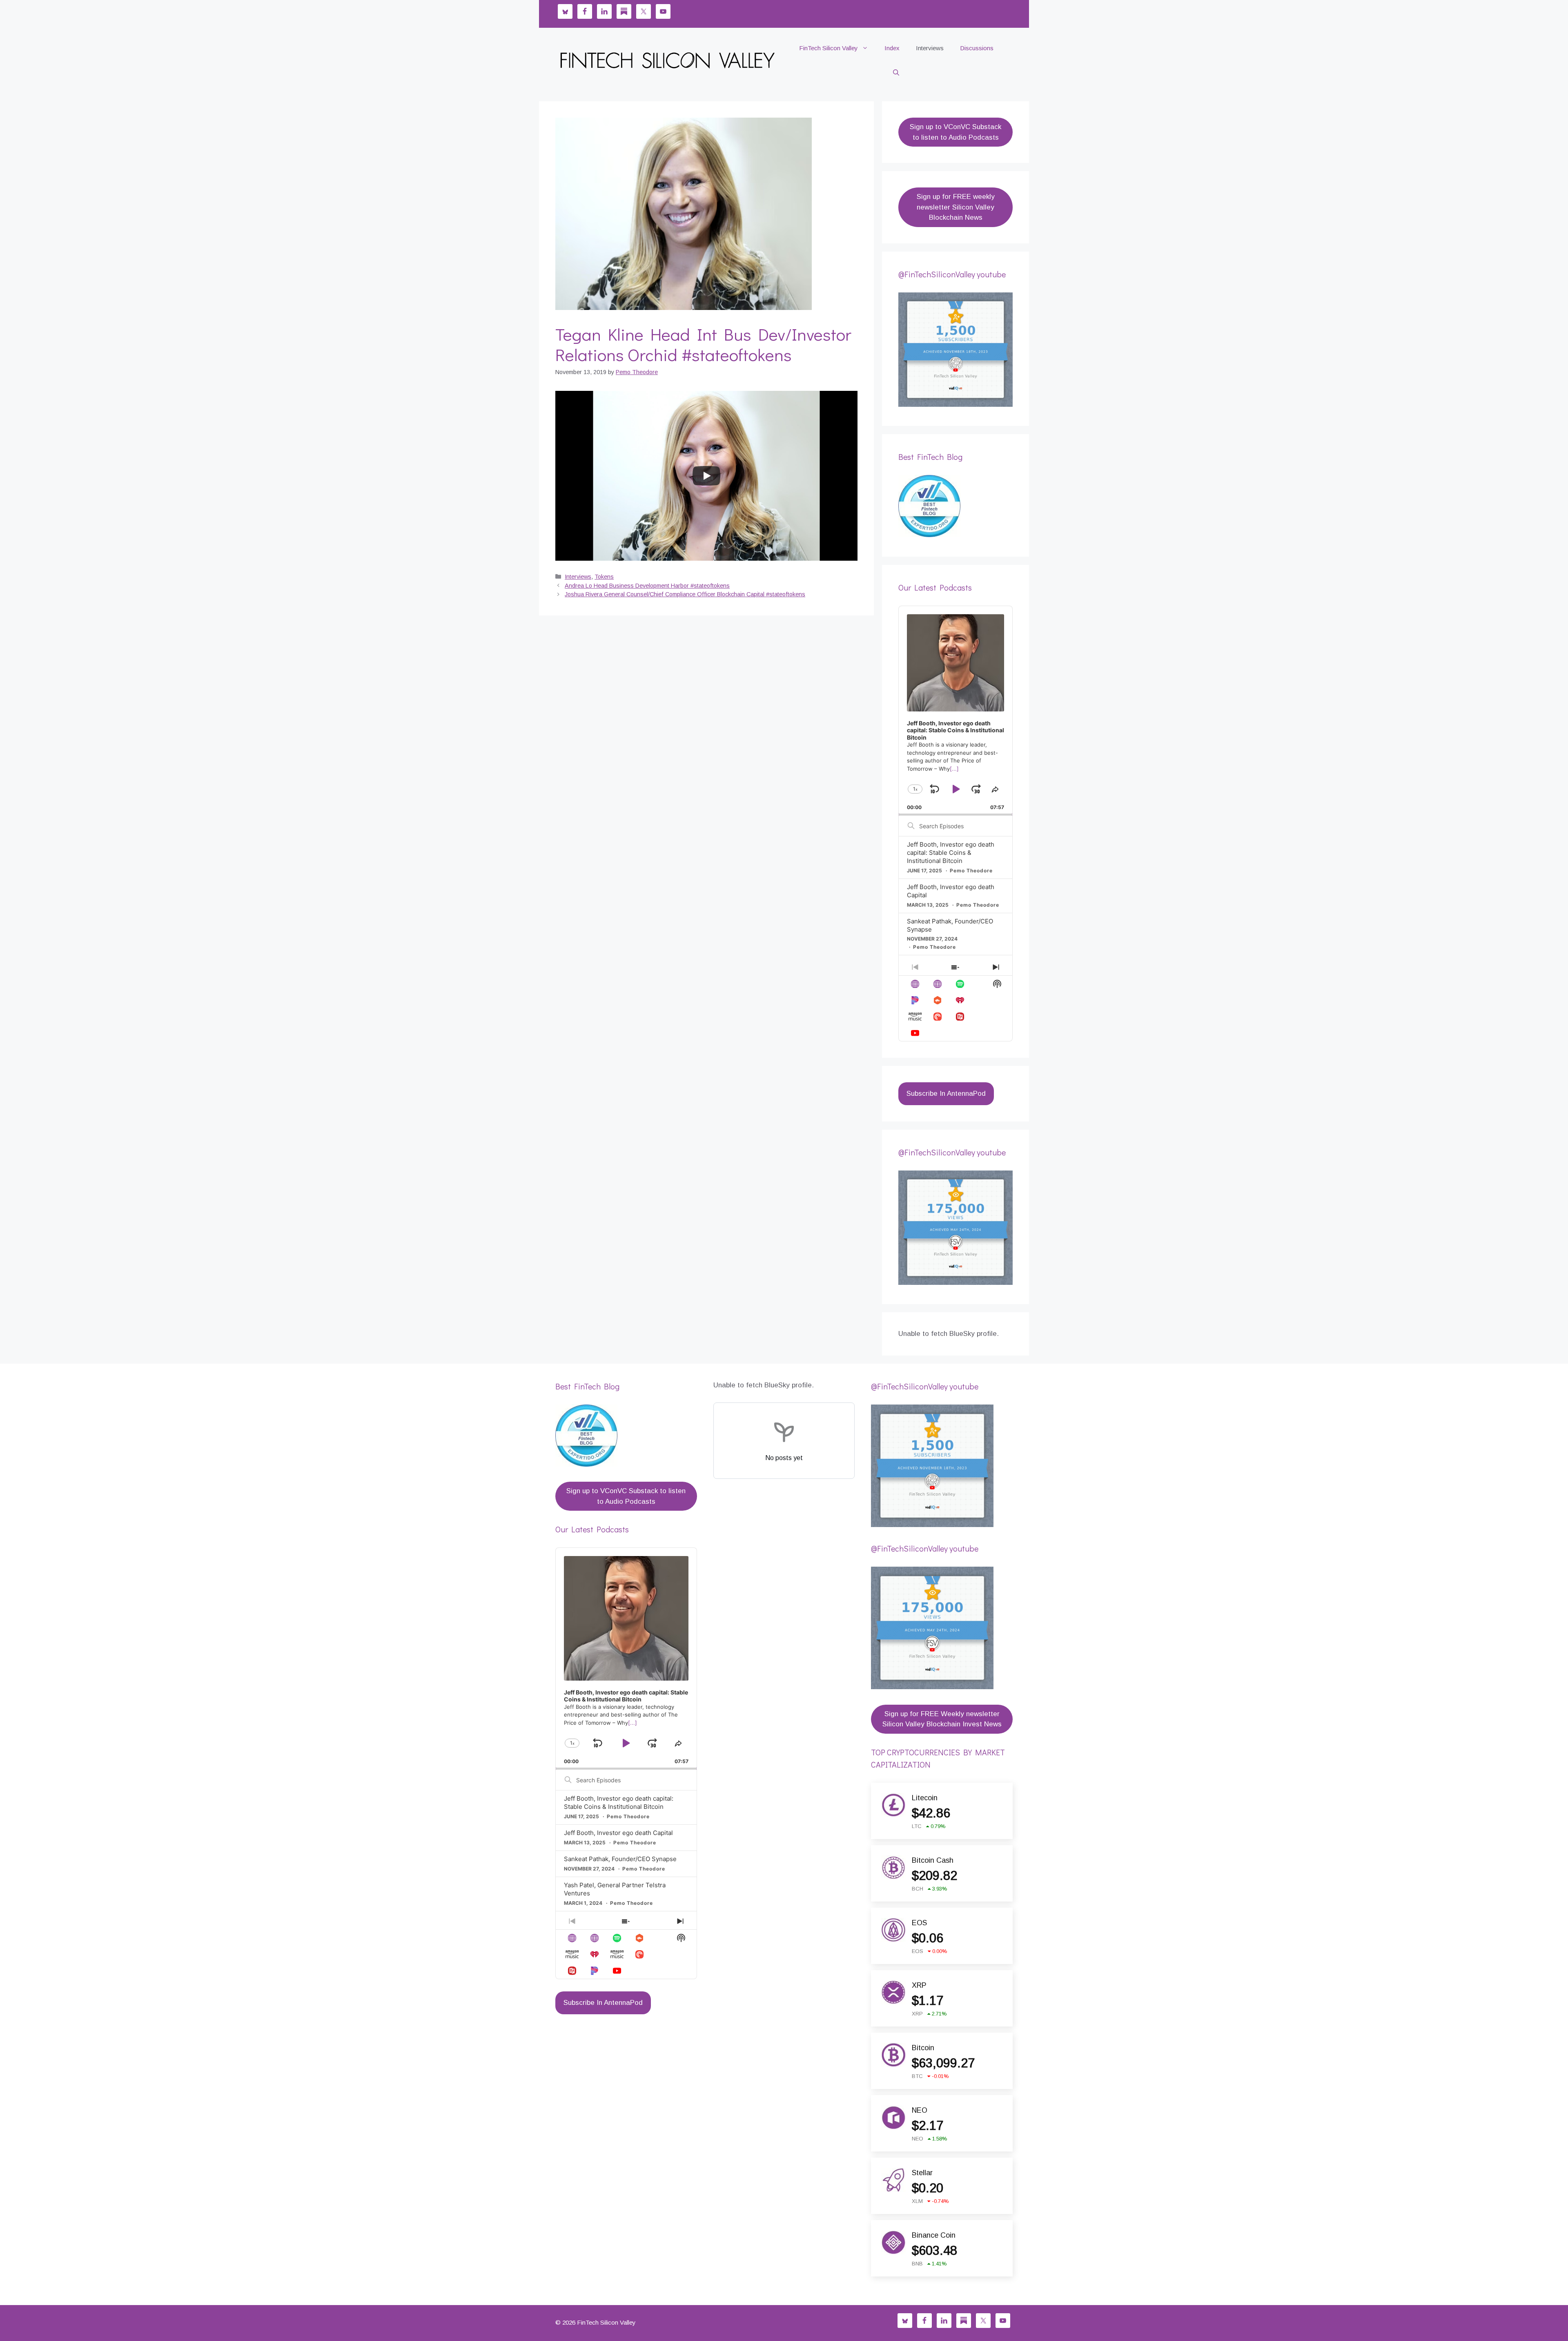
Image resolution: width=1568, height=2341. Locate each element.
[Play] (706, 476)
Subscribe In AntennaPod (946, 1094)
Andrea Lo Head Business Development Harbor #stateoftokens (647, 586)
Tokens (604, 577)
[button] (896, 73)
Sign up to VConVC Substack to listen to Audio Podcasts (955, 132)
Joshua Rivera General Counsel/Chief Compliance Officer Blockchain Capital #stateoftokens (685, 594)
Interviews (930, 48)
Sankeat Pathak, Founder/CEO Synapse (620, 1859)
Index (892, 48)
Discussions (977, 48)
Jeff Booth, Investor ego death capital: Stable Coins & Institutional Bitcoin (951, 853)
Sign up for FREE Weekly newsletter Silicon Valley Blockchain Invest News (942, 1719)
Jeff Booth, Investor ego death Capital (618, 1833)
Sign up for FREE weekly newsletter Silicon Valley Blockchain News (956, 207)
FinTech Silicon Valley (829, 48)
